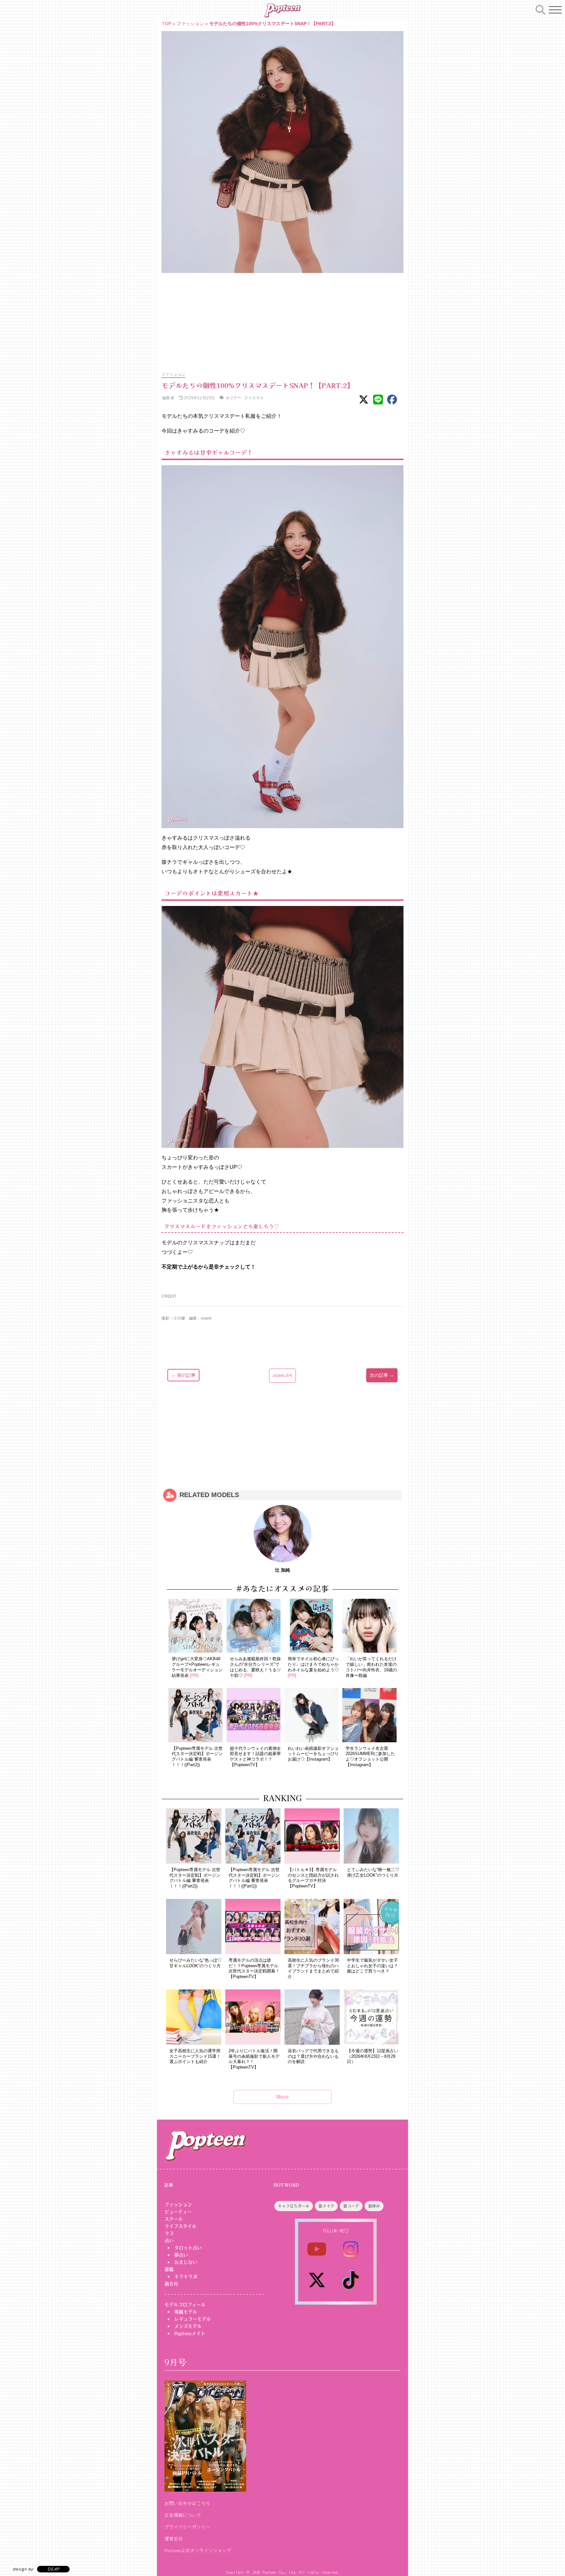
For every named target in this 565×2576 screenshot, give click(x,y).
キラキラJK (186, 2277)
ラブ (169, 2233)
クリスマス (254, 398)
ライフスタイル (180, 2226)
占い (169, 2241)
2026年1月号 (282, 1376)
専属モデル (186, 2312)
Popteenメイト (190, 2333)
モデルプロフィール (185, 2305)
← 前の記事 (183, 1375)
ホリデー (234, 398)
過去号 (171, 2284)
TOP (167, 24)
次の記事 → (382, 1375)
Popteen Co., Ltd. (280, 2572)
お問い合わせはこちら (187, 2503)
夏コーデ (351, 2206)
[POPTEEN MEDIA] (282, 10)
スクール (174, 2219)
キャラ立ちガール (294, 2206)
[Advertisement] (282, 319)
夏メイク (326, 2206)
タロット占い (188, 2248)
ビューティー (178, 2212)
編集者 (168, 398)
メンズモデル (188, 2326)
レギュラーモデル (193, 2319)
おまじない (186, 2262)
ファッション (190, 24)
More (282, 2097)
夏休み (374, 2206)
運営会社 (174, 2538)
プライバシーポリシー (187, 2527)
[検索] (540, 9)
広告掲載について (183, 2515)
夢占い (181, 2255)
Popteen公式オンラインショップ (198, 2550)
